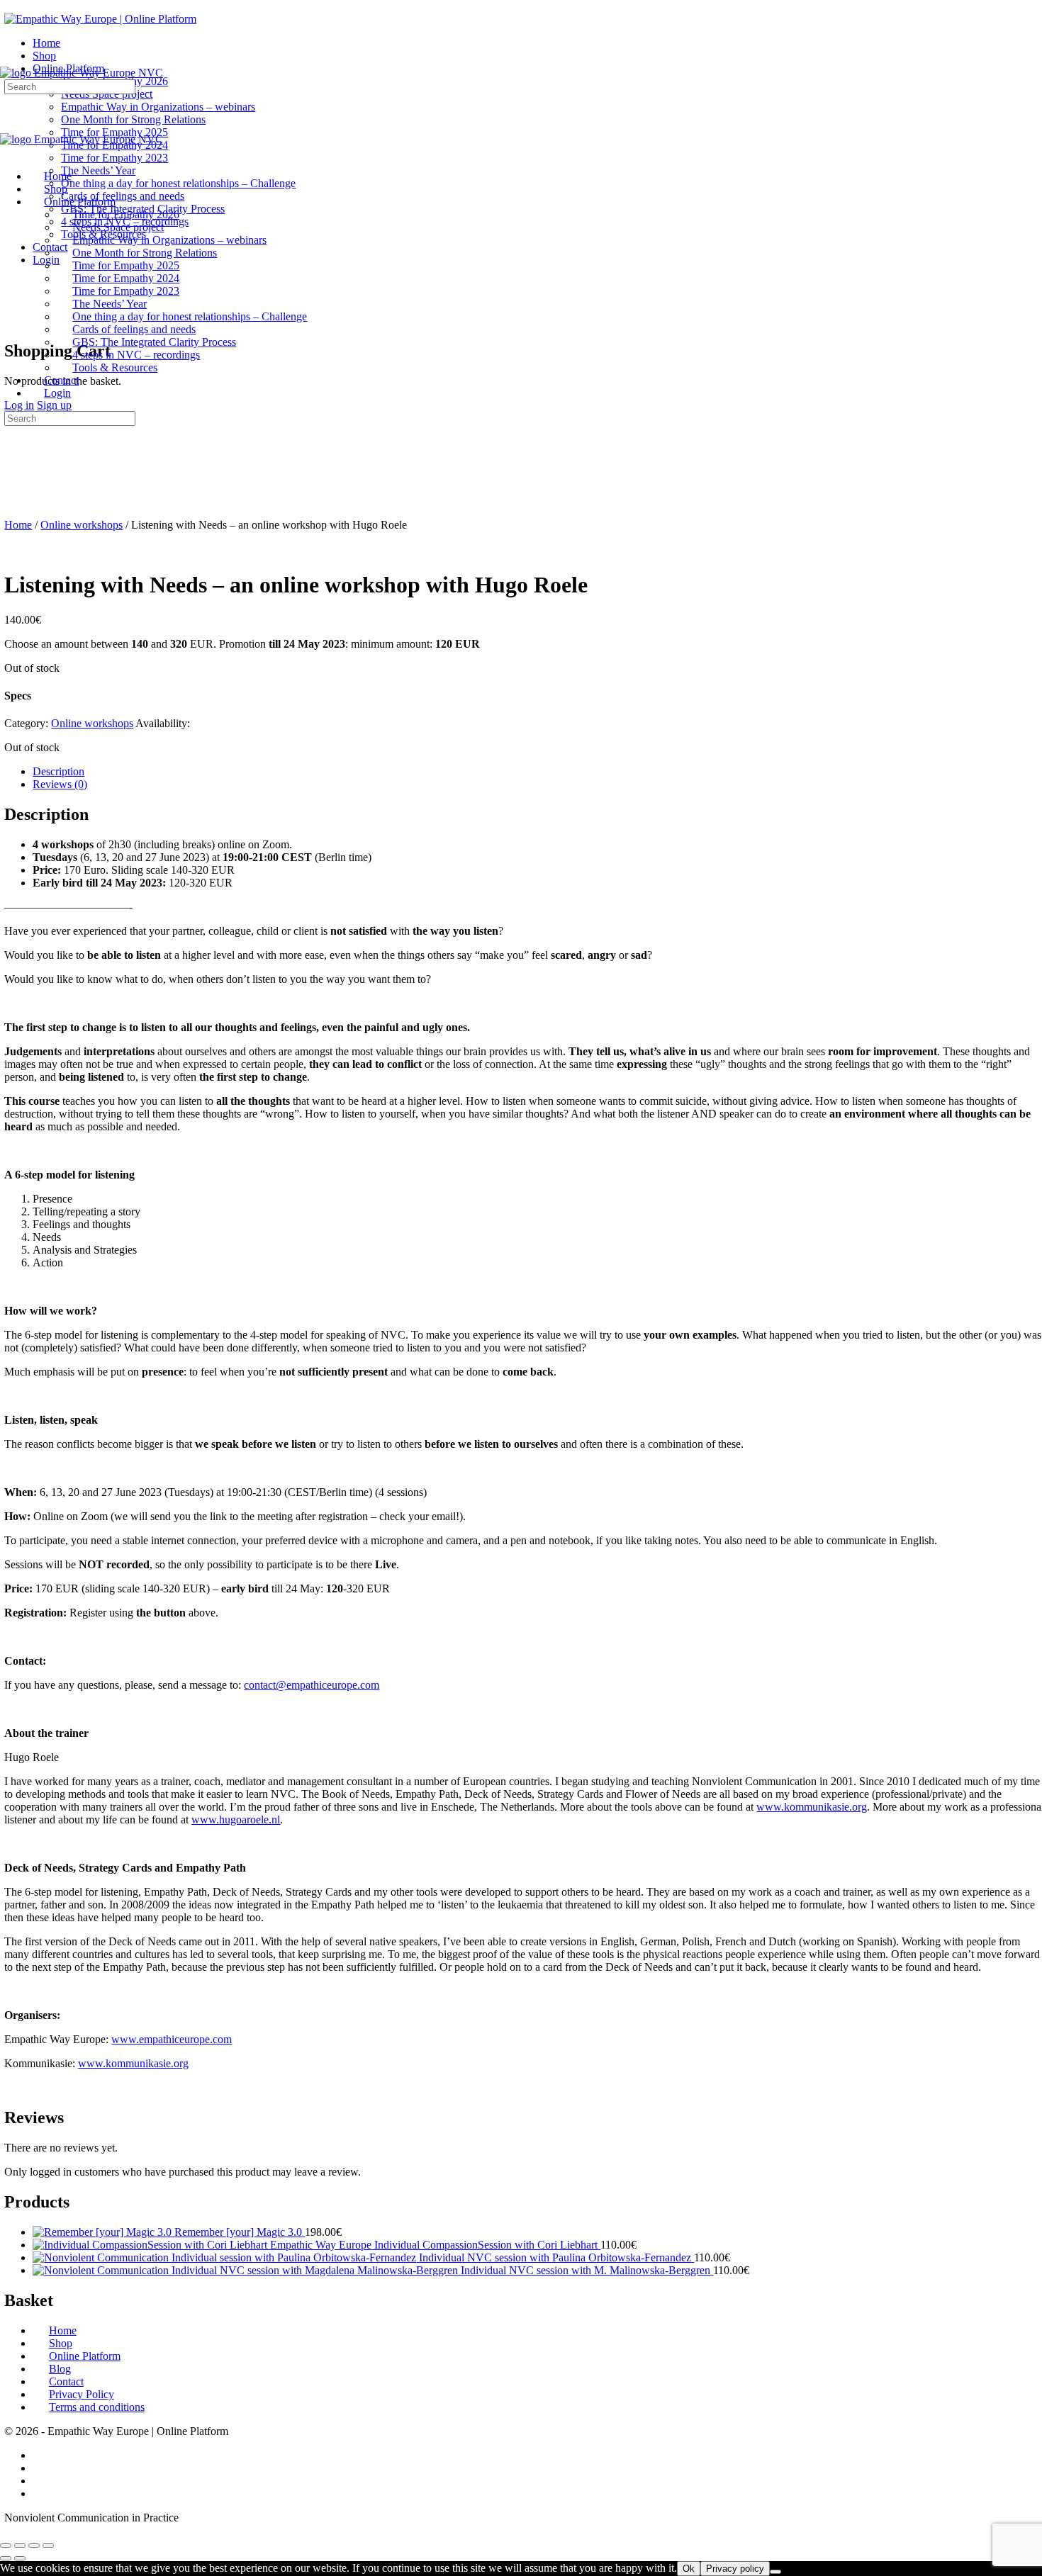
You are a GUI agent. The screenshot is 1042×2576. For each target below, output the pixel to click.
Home (18, 525)
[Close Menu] (8, 152)
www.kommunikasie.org (133, 2063)
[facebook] (40, 2455)
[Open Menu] (8, 60)
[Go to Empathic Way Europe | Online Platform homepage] (100, 19)
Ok (689, 2569)
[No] (775, 2572)
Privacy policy (735, 2569)
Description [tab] (58, 771)
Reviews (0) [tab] (60, 784)
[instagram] (40, 2468)
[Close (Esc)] (48, 2546)
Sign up (54, 405)
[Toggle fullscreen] (20, 2546)
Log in (19, 405)
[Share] (34, 2546)
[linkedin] (40, 2481)
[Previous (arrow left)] (6, 2558)
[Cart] (12, 321)
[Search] (12, 308)
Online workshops (82, 525)
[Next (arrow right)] (20, 2558)
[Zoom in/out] (6, 2546)
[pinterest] (40, 2493)
